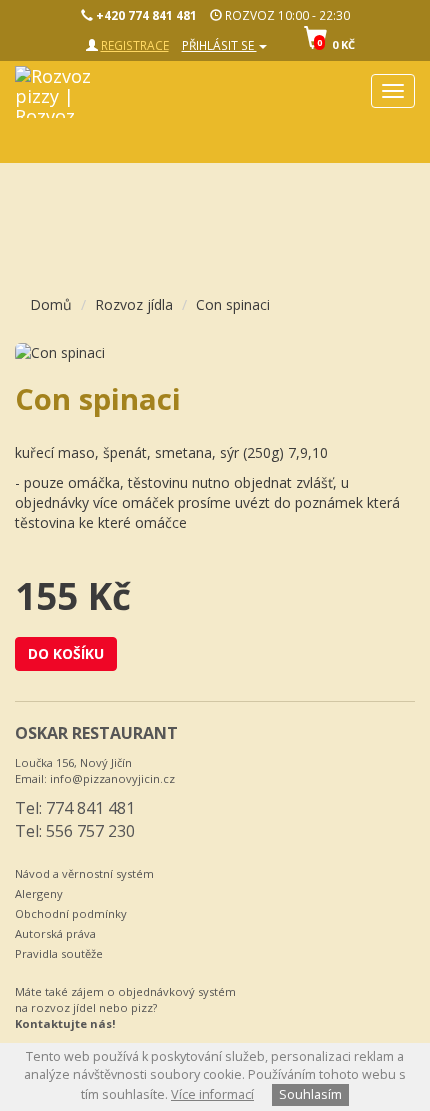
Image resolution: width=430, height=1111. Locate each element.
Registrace (135, 45)
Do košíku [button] (66, 653)
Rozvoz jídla (134, 304)
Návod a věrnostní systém (84, 873)
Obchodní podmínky (71, 913)
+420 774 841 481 (145, 15)
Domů (51, 304)
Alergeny (39, 893)
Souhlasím (310, 1094)
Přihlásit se (219, 45)
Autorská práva (55, 933)
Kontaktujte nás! (65, 1023)
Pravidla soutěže (59, 953)
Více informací (212, 1094)
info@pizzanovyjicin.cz (112, 778)
